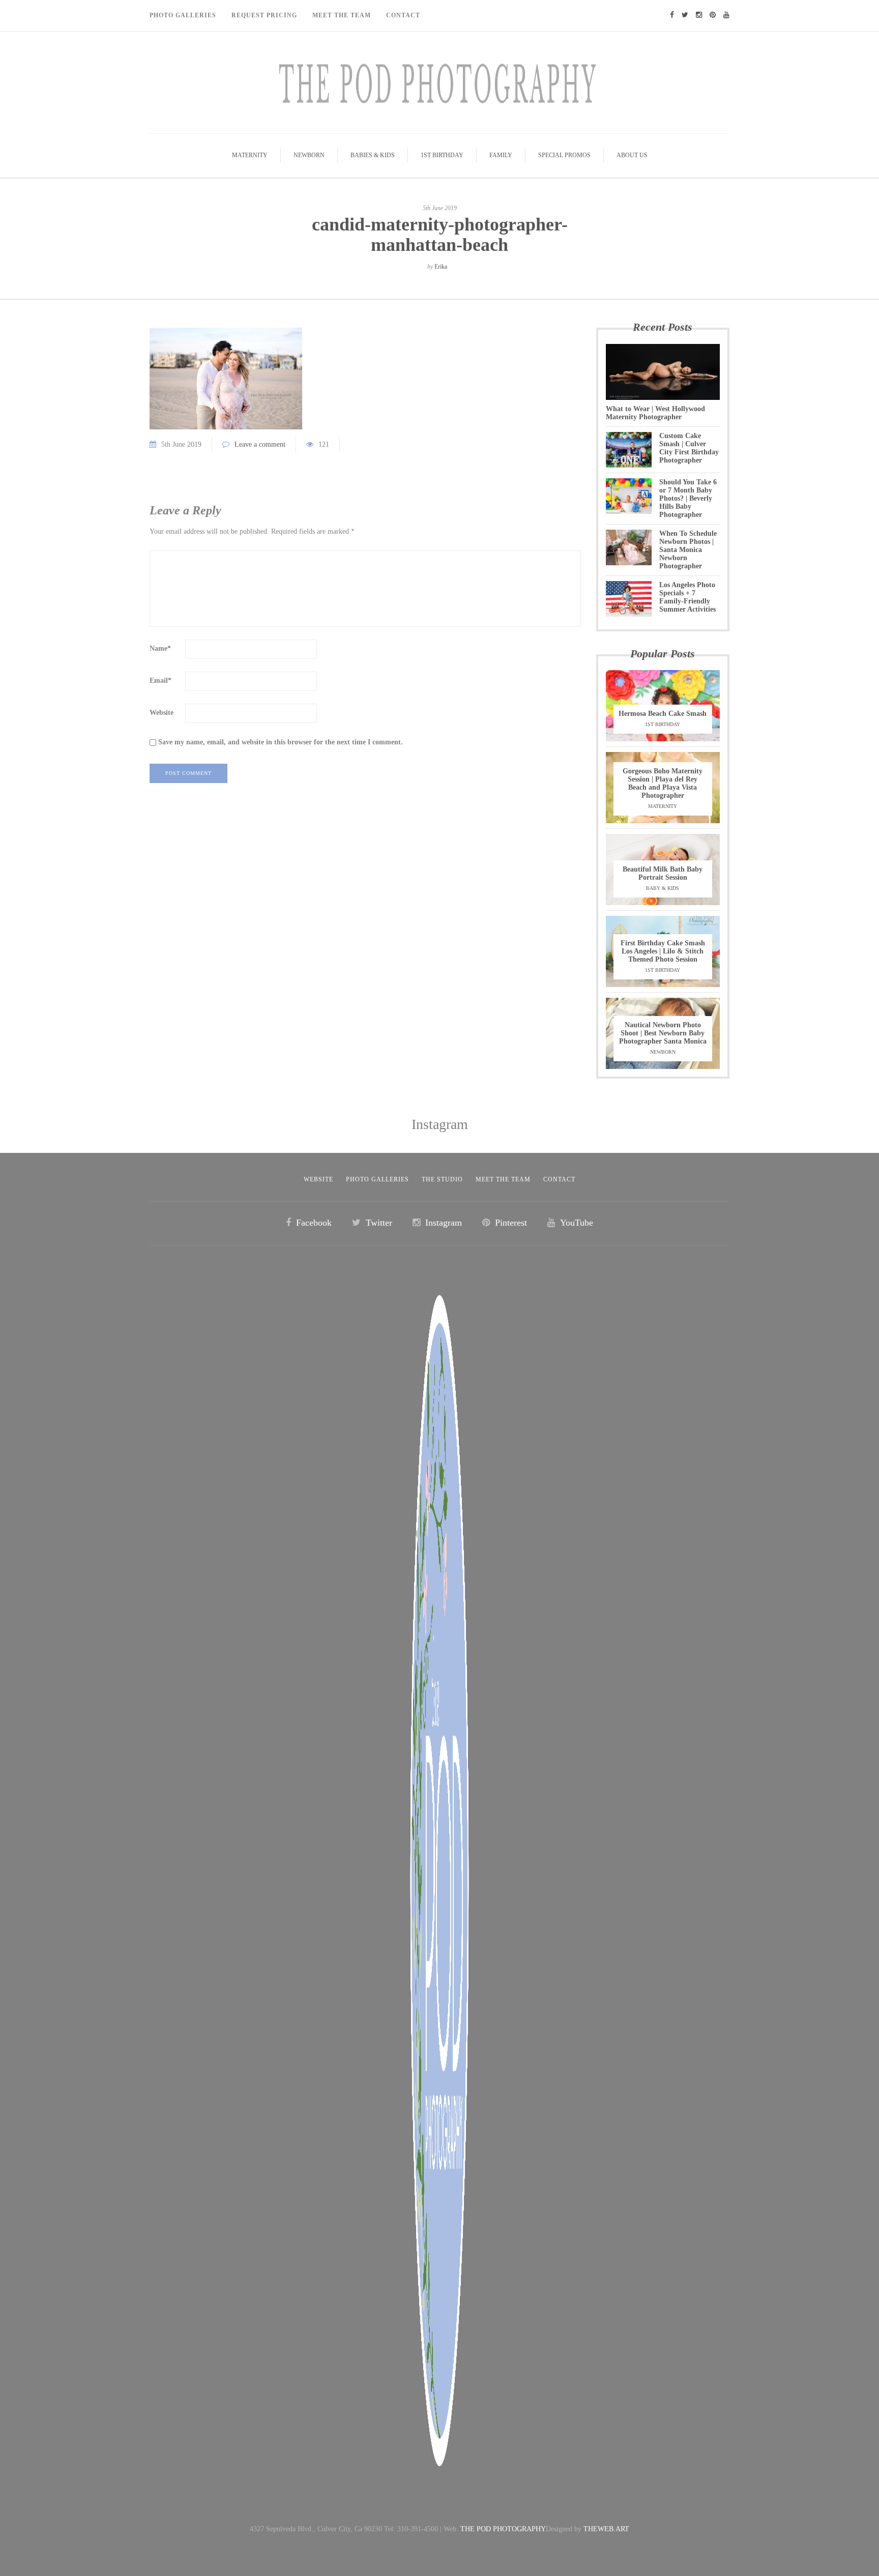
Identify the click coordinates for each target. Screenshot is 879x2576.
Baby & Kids (663, 888)
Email (160, 681)
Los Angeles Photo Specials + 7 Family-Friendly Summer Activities (687, 597)
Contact (403, 15)
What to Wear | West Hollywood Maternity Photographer (655, 413)
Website (162, 713)
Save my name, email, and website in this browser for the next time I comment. (281, 742)
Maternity (250, 155)
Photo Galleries (183, 15)
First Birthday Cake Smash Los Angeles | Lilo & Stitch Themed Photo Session (663, 951)
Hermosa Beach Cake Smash (663, 714)
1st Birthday (442, 155)
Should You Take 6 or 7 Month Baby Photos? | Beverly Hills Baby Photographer (688, 498)
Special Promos (564, 155)
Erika (441, 267)
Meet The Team (342, 15)
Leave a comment (260, 444)
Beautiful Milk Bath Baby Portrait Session (663, 873)
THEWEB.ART (606, 2529)
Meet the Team (503, 1179)
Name (160, 648)
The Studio (442, 1179)
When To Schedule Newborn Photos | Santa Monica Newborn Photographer (688, 550)
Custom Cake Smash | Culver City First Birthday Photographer (689, 448)
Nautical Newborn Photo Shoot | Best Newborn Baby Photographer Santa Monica (663, 1033)
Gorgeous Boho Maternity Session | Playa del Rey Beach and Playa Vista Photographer (663, 783)
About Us (632, 155)
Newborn (309, 155)
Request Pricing (264, 15)
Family (501, 155)
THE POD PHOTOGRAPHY (503, 2529)
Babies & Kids (373, 155)
